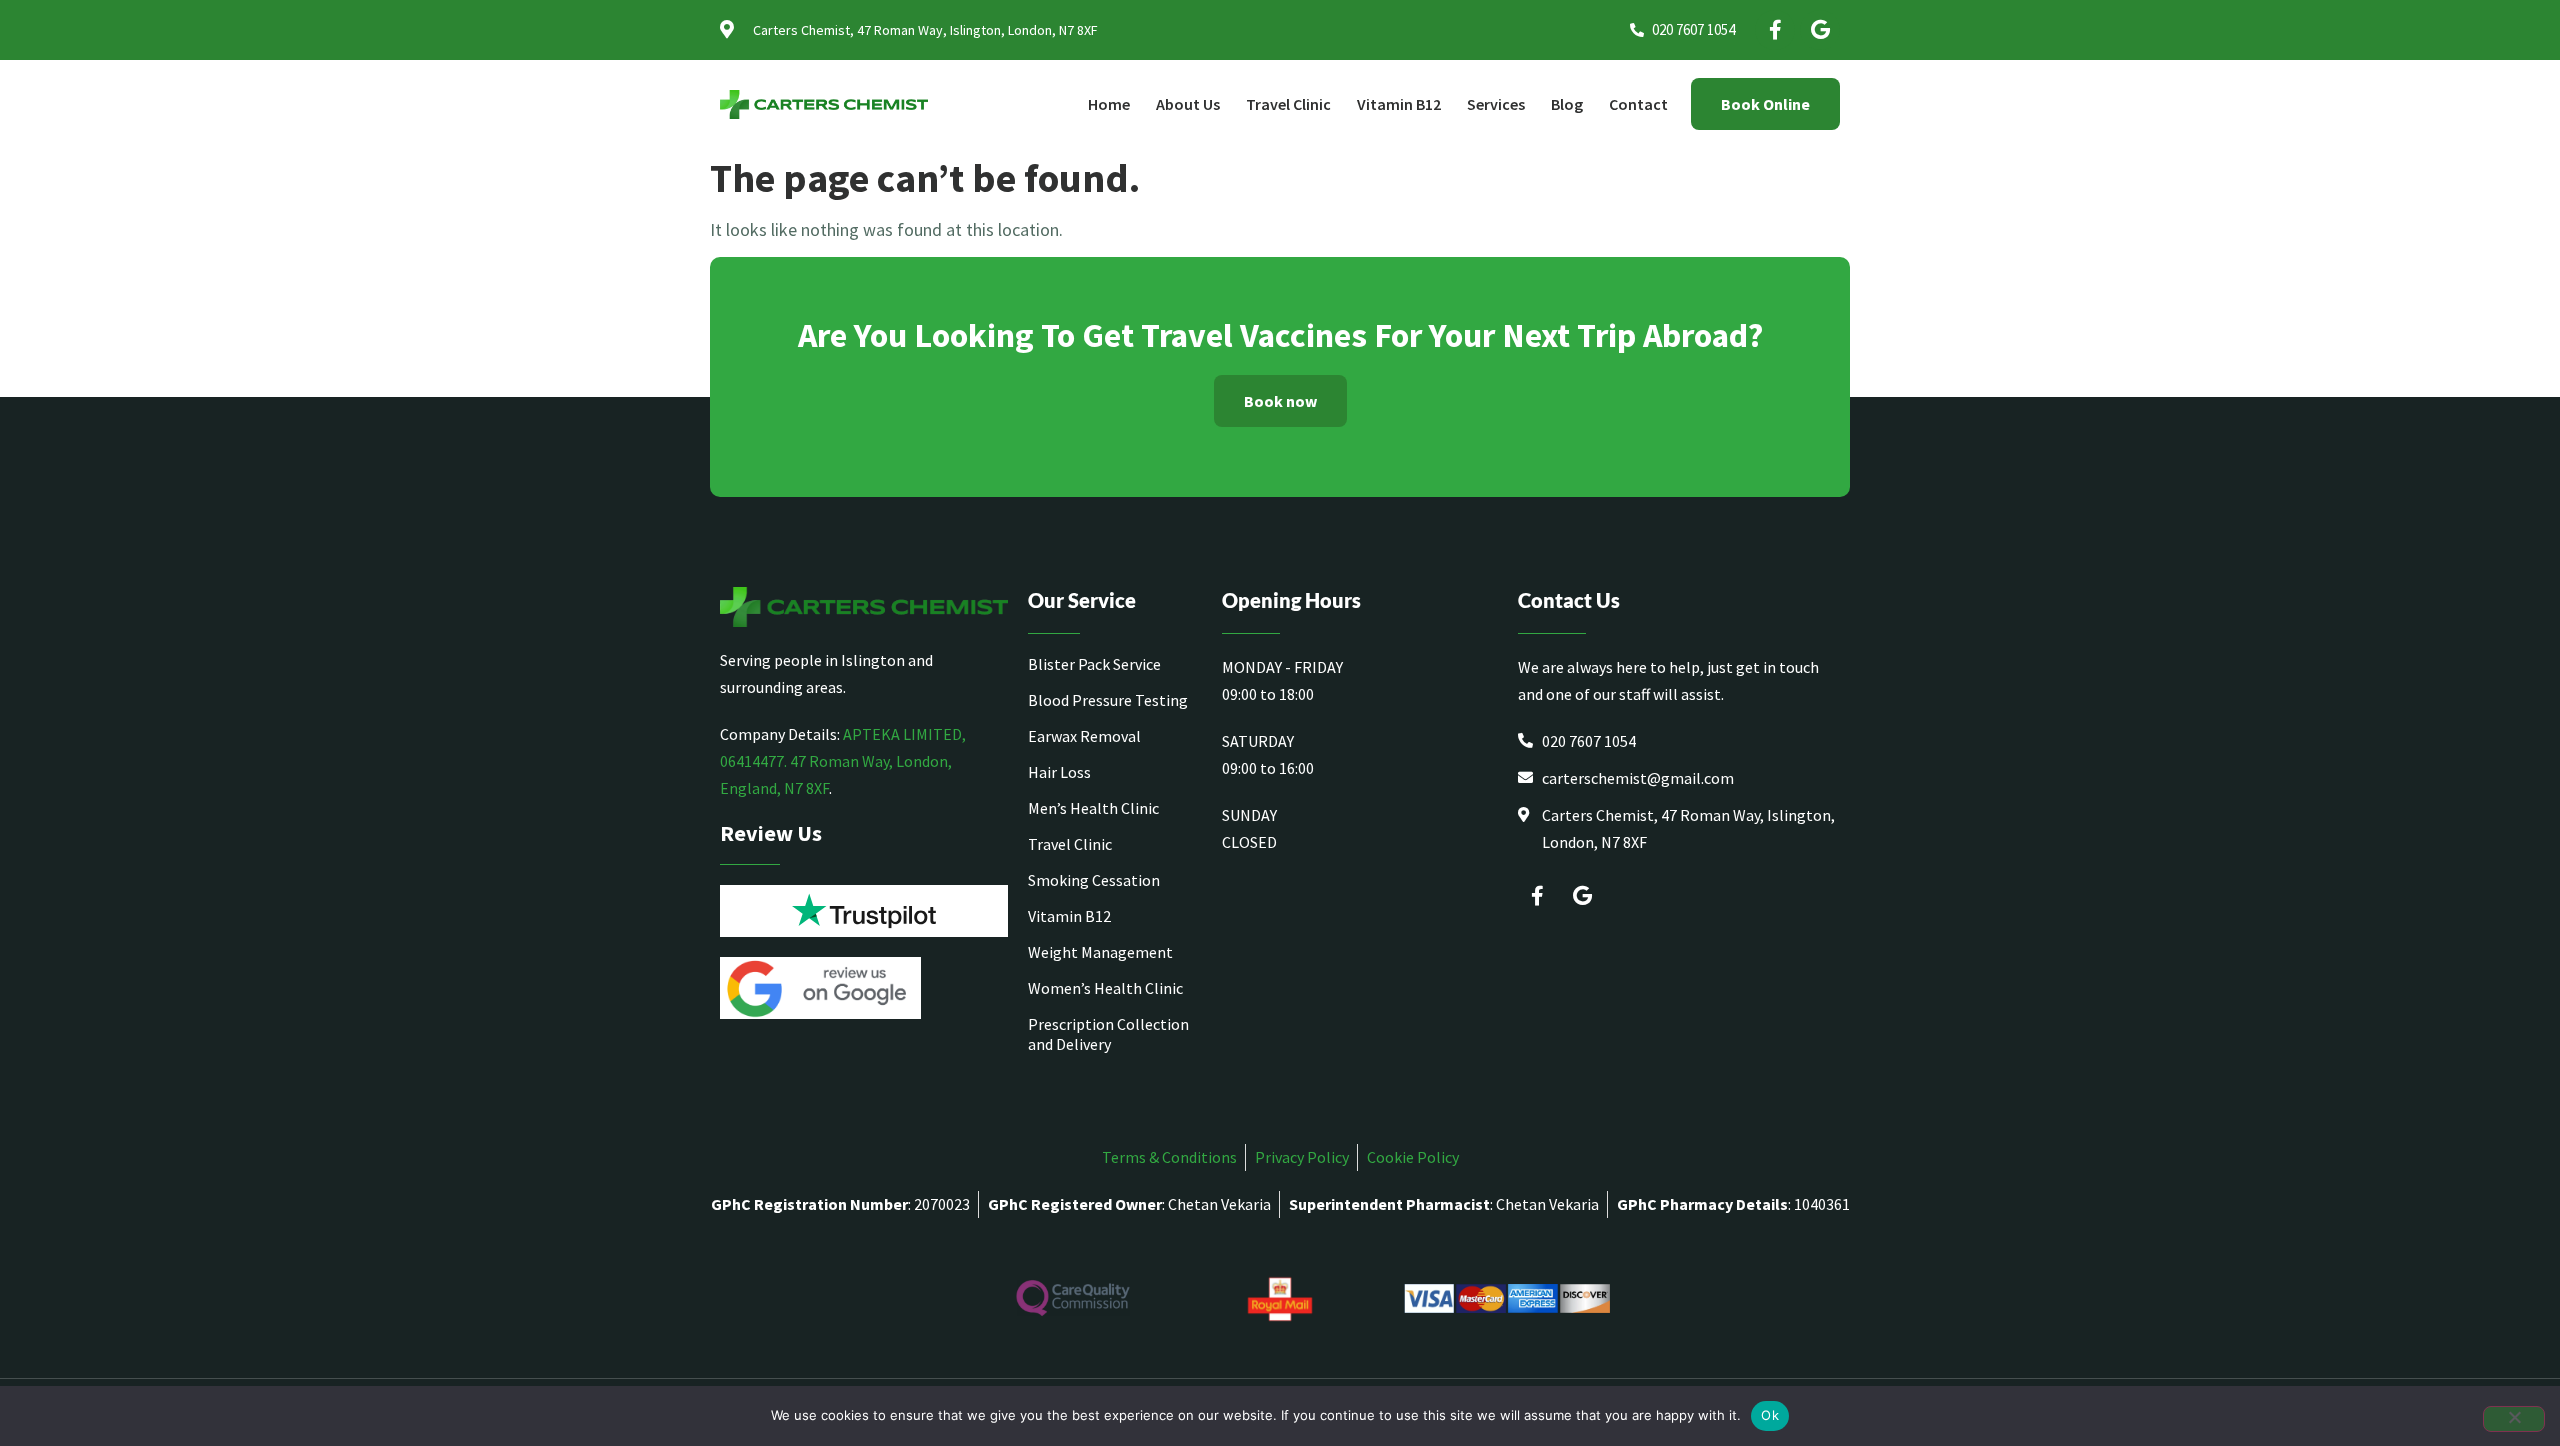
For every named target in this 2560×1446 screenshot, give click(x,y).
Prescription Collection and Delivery (1108, 1034)
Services (1496, 104)
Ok (1770, 1415)
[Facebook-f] (1775, 30)
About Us (1188, 104)
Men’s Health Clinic (1093, 808)
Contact (1638, 104)
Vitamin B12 (1399, 104)
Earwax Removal (1084, 736)
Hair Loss (1059, 772)
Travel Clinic (1288, 104)
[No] (2514, 1419)
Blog (1567, 104)
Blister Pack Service (1094, 664)
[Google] (1820, 30)
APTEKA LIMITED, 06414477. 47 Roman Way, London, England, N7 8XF (843, 761)
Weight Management (1100, 952)
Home (1109, 104)
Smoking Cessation (1094, 880)
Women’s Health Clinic (1105, 988)
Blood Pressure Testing (1108, 700)
